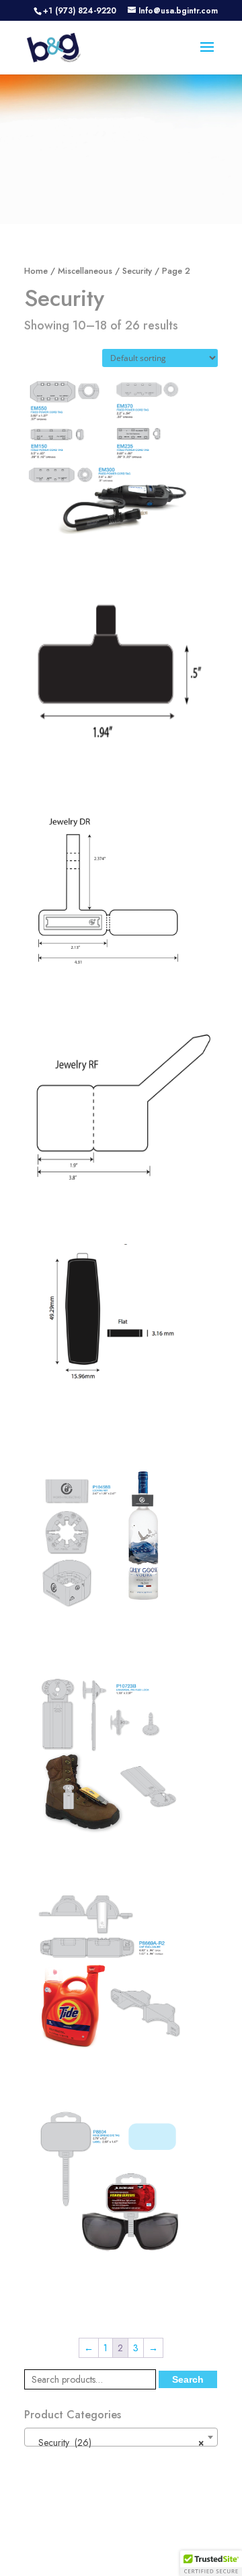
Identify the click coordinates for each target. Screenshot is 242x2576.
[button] (211, 2563)
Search (188, 2379)
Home (36, 271)
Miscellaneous (85, 271)
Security (137, 271)
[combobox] (121, 2437)
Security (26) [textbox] (117, 2442)
